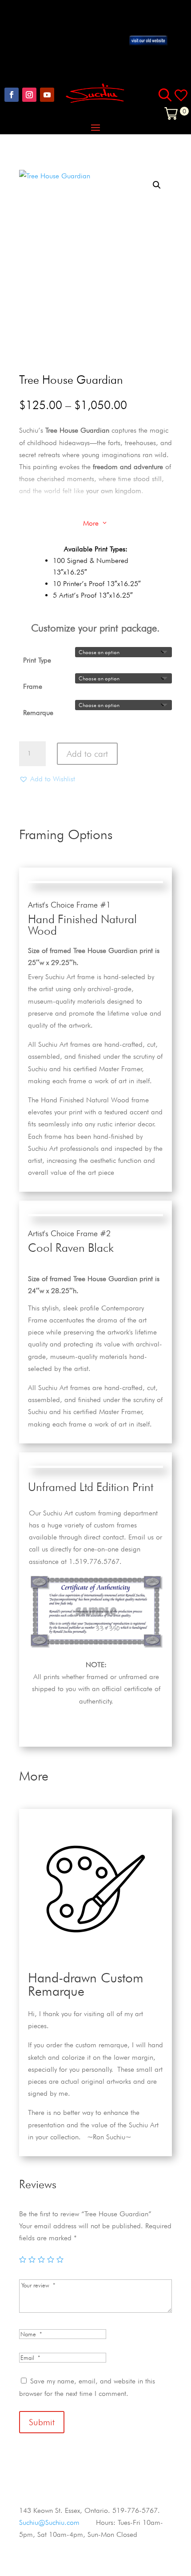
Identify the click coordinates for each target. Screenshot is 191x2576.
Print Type (37, 660)
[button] (157, 185)
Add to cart (87, 754)
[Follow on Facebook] (12, 95)
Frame (33, 686)
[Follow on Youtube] (47, 95)
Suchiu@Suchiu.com (49, 2522)
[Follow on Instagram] (29, 95)
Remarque (38, 713)
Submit (42, 2422)
